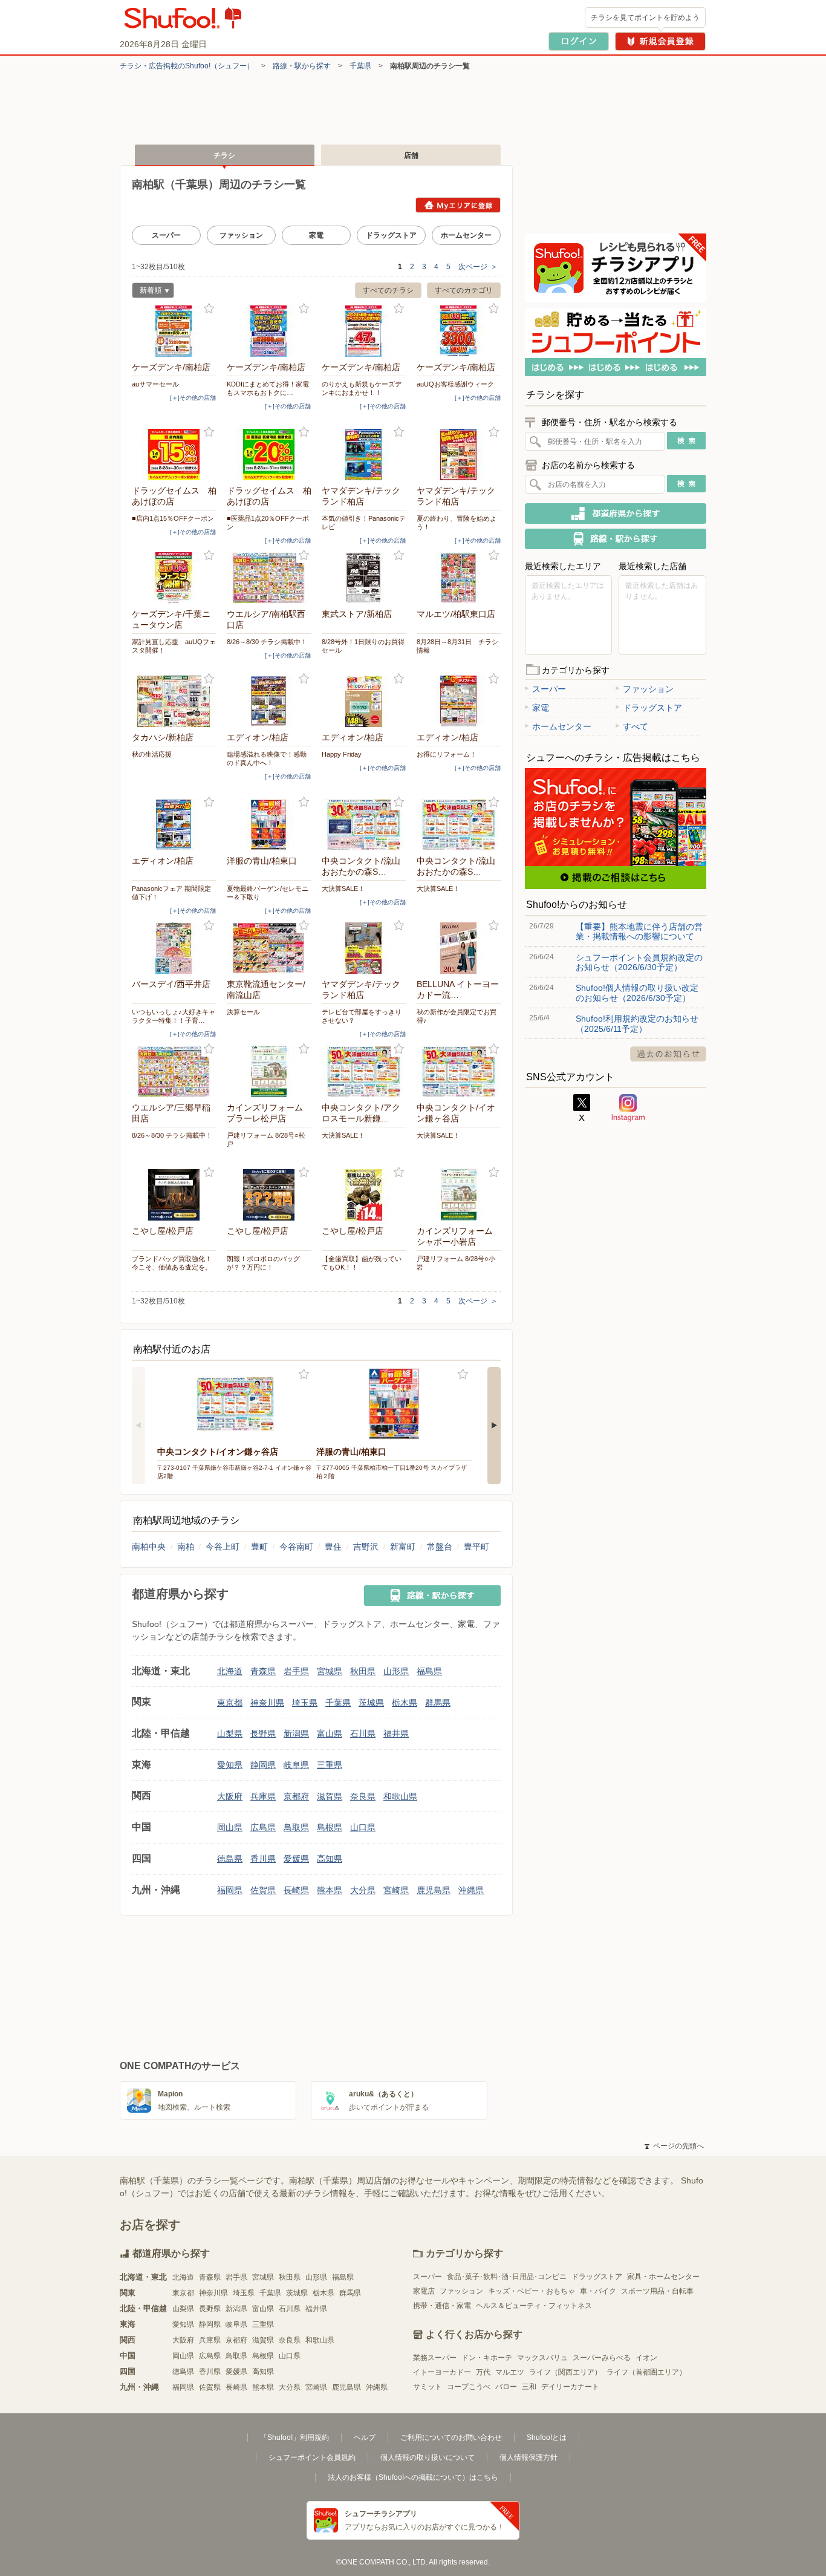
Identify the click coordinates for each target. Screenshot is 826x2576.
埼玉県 (305, 1703)
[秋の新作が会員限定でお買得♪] (459, 948)
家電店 (424, 2291)
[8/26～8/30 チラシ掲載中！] (269, 578)
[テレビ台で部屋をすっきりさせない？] (364, 948)
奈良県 (363, 1796)
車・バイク (598, 2291)
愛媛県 (296, 1859)
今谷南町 (296, 1547)
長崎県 (296, 1890)
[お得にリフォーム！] (459, 701)
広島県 (263, 1827)
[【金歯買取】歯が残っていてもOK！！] (364, 1195)
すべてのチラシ (388, 290)
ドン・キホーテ (487, 2358)
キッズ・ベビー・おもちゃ (532, 2291)
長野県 (263, 1733)
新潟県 (296, 1733)
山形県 (396, 1671)
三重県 (330, 1765)
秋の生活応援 (152, 754)
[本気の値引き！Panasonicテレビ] (364, 455)
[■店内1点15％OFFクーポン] (174, 455)
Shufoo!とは (547, 2437)
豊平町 (476, 1547)
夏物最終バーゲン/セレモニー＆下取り (268, 893)
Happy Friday (342, 754)
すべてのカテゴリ (464, 290)
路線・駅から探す (302, 66)
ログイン (579, 41)
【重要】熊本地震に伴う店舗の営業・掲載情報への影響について (639, 931)
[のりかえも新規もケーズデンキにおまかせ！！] (364, 331)
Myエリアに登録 (458, 205)
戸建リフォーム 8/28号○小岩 (456, 1263)
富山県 (330, 1733)
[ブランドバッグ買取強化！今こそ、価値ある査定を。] (174, 1195)
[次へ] (494, 1426)
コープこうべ (469, 2387)
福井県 (396, 1733)
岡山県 (230, 1827)
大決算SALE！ (343, 889)
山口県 (363, 1827)
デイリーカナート (570, 2387)
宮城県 (330, 1671)
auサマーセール (155, 384)
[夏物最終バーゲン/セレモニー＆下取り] (269, 825)
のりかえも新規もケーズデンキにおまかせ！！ (362, 388)
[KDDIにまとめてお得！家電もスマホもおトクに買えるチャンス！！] (269, 331)
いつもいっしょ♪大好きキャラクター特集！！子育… (174, 1016)
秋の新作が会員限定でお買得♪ (457, 1016)
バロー (506, 2387)
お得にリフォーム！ (447, 754)
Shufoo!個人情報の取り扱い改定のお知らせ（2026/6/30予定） (637, 993)
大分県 (363, 1890)
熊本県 (330, 1890)
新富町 (403, 1547)
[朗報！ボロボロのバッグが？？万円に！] (269, 1195)
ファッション (241, 235)
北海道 (230, 1671)
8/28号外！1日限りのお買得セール (363, 646)
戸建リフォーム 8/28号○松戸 (266, 1140)
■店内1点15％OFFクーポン (173, 518)
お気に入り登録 (209, 309)
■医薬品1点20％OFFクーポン (268, 523)
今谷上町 (223, 1547)
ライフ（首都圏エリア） (646, 2372)
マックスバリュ (542, 2358)
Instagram (628, 1108)
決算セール (243, 1012)
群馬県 (438, 1703)
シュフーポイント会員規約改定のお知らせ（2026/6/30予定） (639, 962)
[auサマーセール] (174, 331)
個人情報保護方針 (528, 2457)
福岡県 (230, 1890)
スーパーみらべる (602, 2358)
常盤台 (440, 1547)
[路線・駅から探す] (432, 1596)
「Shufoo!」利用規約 (294, 2437)
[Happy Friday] (364, 701)
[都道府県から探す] (616, 514)
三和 (529, 2387)
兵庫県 (263, 1796)
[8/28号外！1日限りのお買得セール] (364, 578)
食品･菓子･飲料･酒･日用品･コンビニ (507, 2277)
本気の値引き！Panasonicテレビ (364, 523)
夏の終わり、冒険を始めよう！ (457, 523)
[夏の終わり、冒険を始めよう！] (459, 455)
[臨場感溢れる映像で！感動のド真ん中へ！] (269, 701)
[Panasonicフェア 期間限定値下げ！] (174, 825)
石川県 (363, 1733)
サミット (428, 2387)
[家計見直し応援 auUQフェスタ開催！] (174, 578)
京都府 (296, 1796)
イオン (646, 2358)
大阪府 (230, 1796)
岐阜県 (296, 1765)
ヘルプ (365, 2437)
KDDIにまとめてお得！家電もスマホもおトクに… (268, 388)
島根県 (330, 1827)
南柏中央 (149, 1547)
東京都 (230, 1703)
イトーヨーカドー (442, 2372)
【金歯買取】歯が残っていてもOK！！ (362, 1263)
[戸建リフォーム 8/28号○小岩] (459, 1195)
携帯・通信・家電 (442, 2306)
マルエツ (510, 2372)
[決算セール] (269, 948)
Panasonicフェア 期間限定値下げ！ (171, 893)
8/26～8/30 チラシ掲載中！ (267, 642)
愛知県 (230, 1765)
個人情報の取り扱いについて (428, 2457)
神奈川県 (267, 1703)
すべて (636, 726)
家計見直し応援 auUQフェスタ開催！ (174, 646)
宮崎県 (396, 1890)
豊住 (333, 1547)
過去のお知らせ (668, 1054)
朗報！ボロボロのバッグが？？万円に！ (263, 1263)
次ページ (478, 267)
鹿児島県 (434, 1890)
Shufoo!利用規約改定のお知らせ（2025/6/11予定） (637, 1023)
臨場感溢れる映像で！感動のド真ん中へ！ (267, 758)
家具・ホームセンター (663, 2277)
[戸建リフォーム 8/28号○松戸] (269, 1071)
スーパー (166, 235)
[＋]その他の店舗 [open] (193, 398)
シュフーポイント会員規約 (312, 2457)
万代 (483, 2372)
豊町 (259, 1547)
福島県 (429, 1671)
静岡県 (263, 1765)
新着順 (147, 292)
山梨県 (230, 1733)
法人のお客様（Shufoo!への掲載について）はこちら (413, 2477)
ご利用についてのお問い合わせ (451, 2437)
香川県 (263, 1859)
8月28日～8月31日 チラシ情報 (457, 646)
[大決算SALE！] (364, 825)
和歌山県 (400, 1796)
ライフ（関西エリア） (565, 2372)
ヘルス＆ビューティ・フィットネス (534, 2306)
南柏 (186, 1547)
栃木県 (405, 1703)
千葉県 (360, 66)
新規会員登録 (660, 41)
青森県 (263, 1671)
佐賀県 (263, 1890)
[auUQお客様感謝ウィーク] (459, 331)
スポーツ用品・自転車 (657, 2291)
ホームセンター (466, 235)
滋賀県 (330, 1796)
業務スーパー (435, 2358)
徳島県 (230, 1859)
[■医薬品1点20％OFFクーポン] (269, 455)
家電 (316, 235)
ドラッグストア (391, 235)
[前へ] (138, 1426)
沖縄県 (471, 1890)
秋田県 (363, 1671)
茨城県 (371, 1703)
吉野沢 (366, 1547)
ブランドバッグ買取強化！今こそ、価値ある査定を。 (172, 1263)
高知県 (330, 1859)
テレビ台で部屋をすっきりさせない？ (362, 1016)
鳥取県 (296, 1827)
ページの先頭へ (674, 2146)
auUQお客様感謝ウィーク (455, 384)
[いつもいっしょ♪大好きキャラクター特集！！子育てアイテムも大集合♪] (174, 948)
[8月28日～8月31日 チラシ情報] (459, 578)
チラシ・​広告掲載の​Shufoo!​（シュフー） (187, 66)
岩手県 (296, 1671)
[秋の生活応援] (174, 701)
